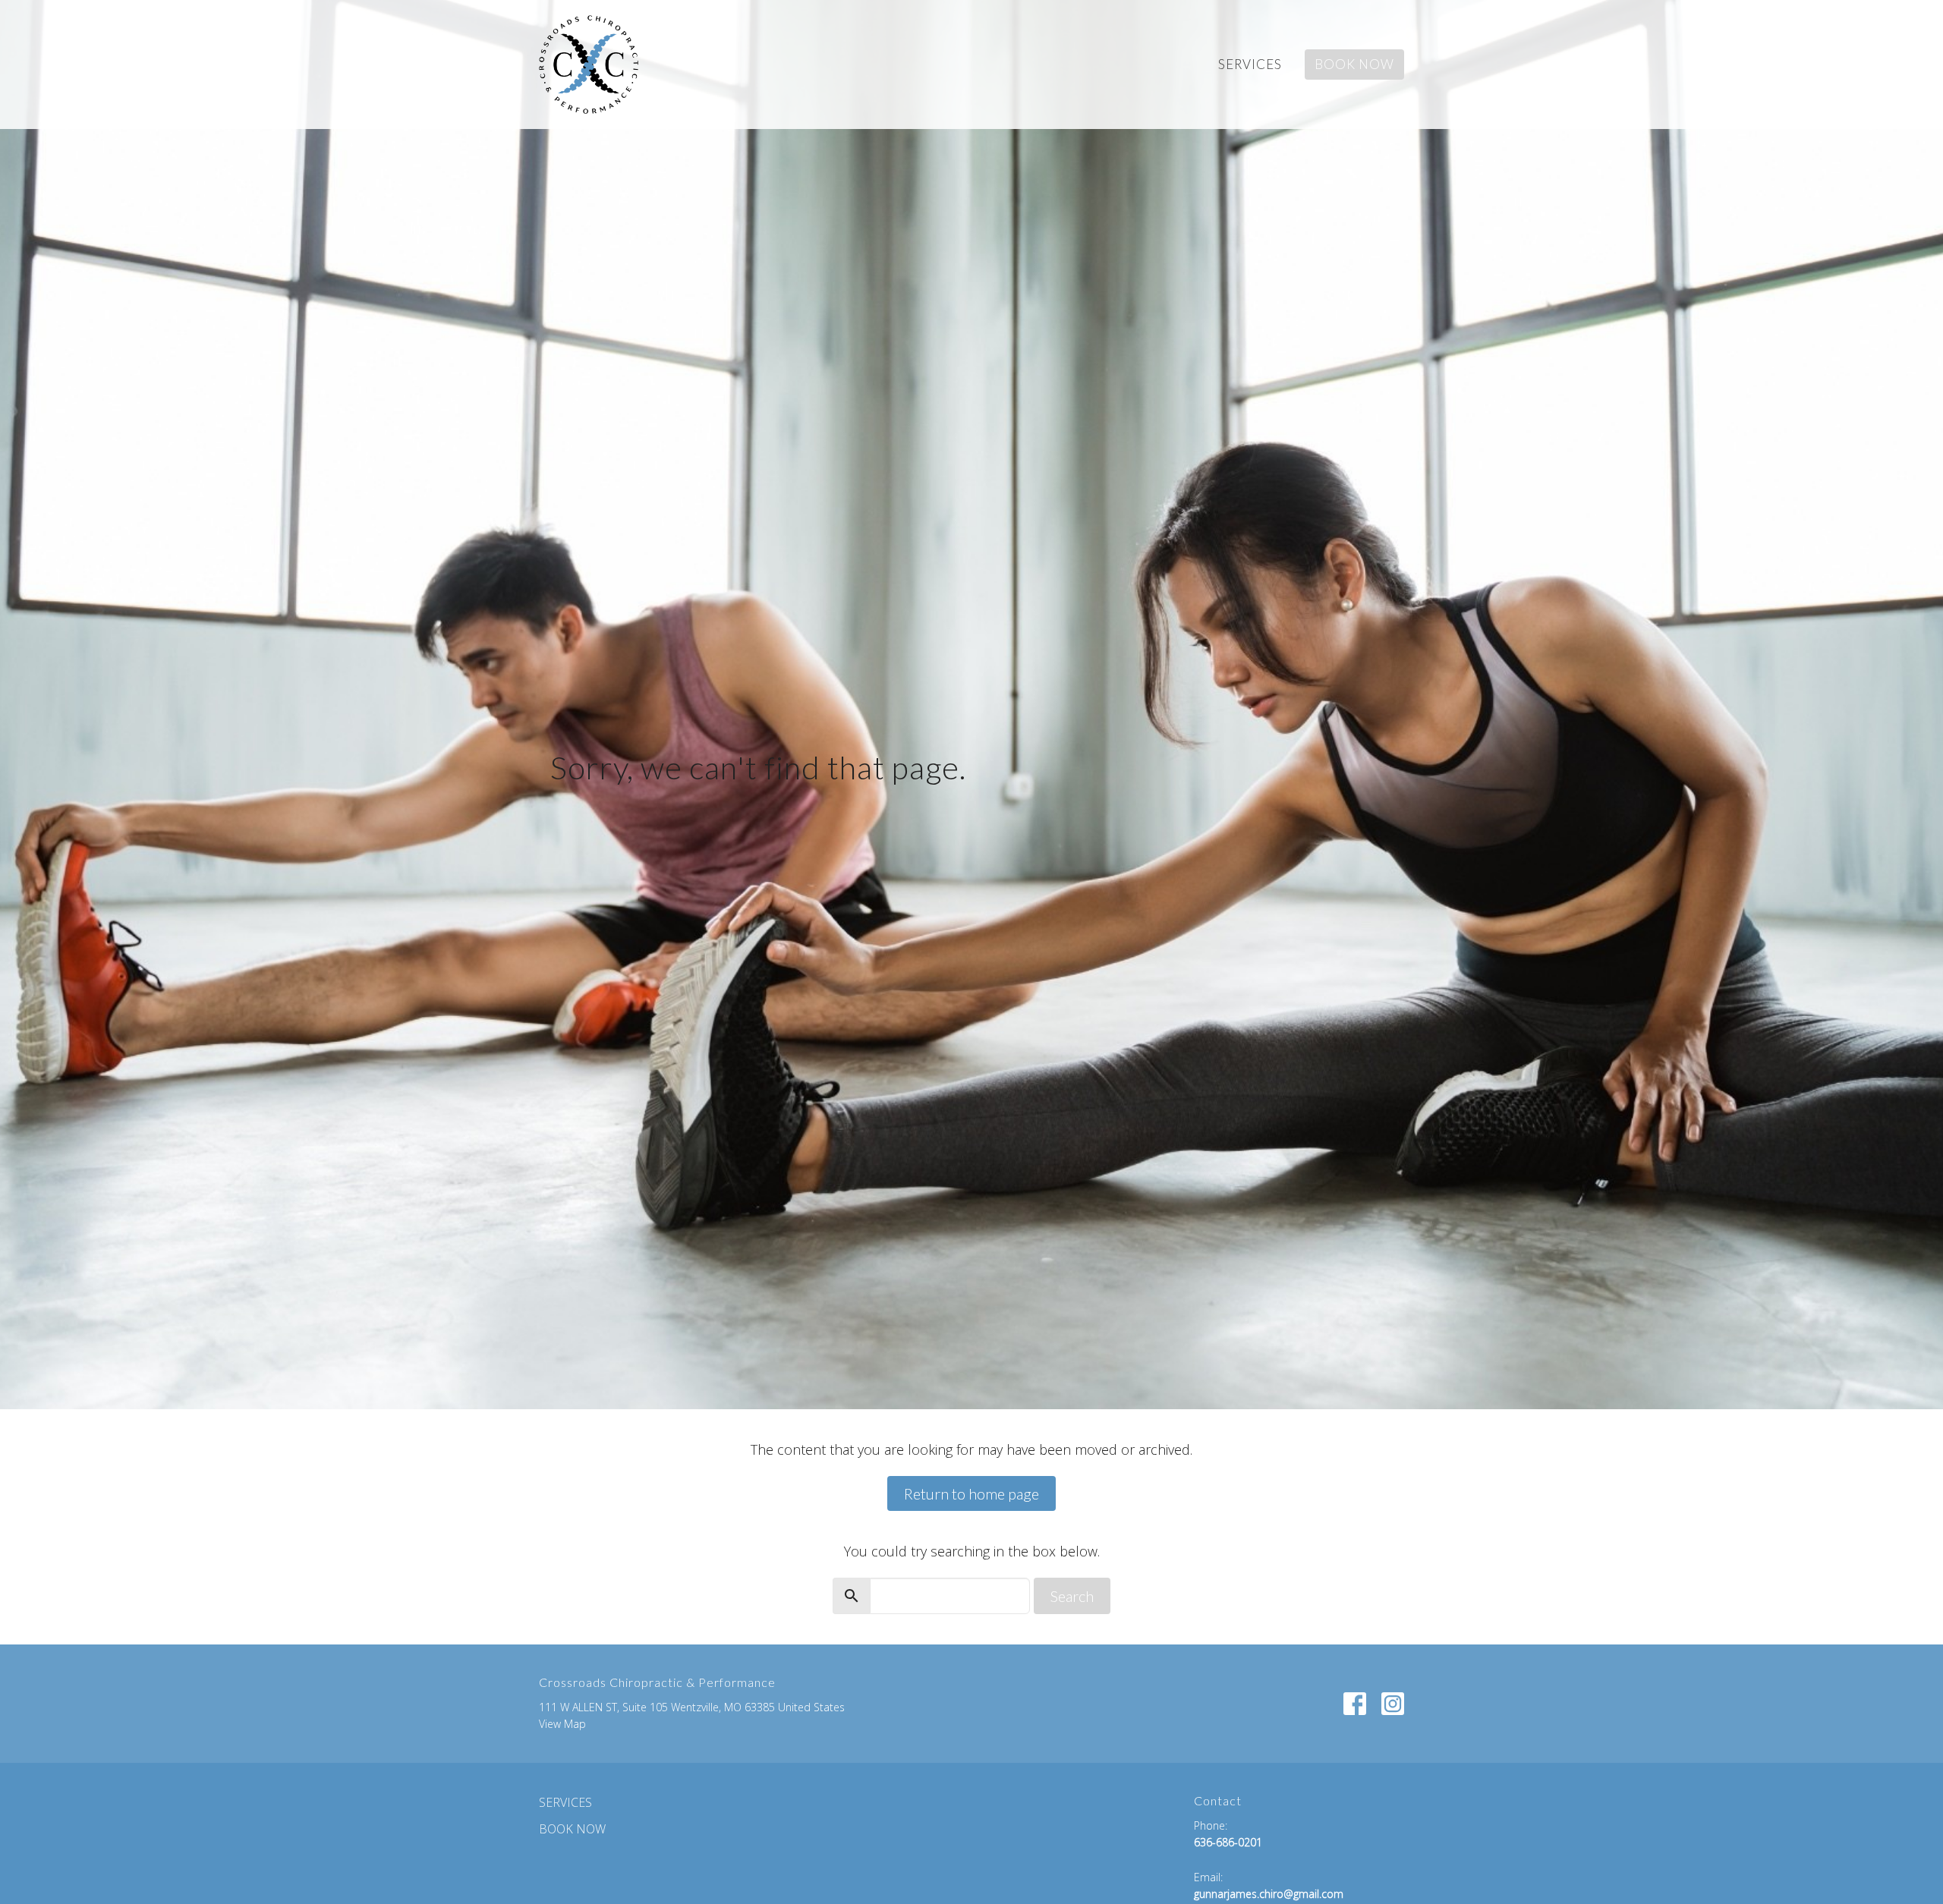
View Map (562, 1724)
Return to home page (971, 1493)
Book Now (1354, 64)
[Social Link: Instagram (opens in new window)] (1393, 1704)
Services (1250, 64)
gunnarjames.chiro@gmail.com (1269, 1894)
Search (1072, 1596)
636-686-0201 (1228, 1842)
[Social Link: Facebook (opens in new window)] (1355, 1704)
